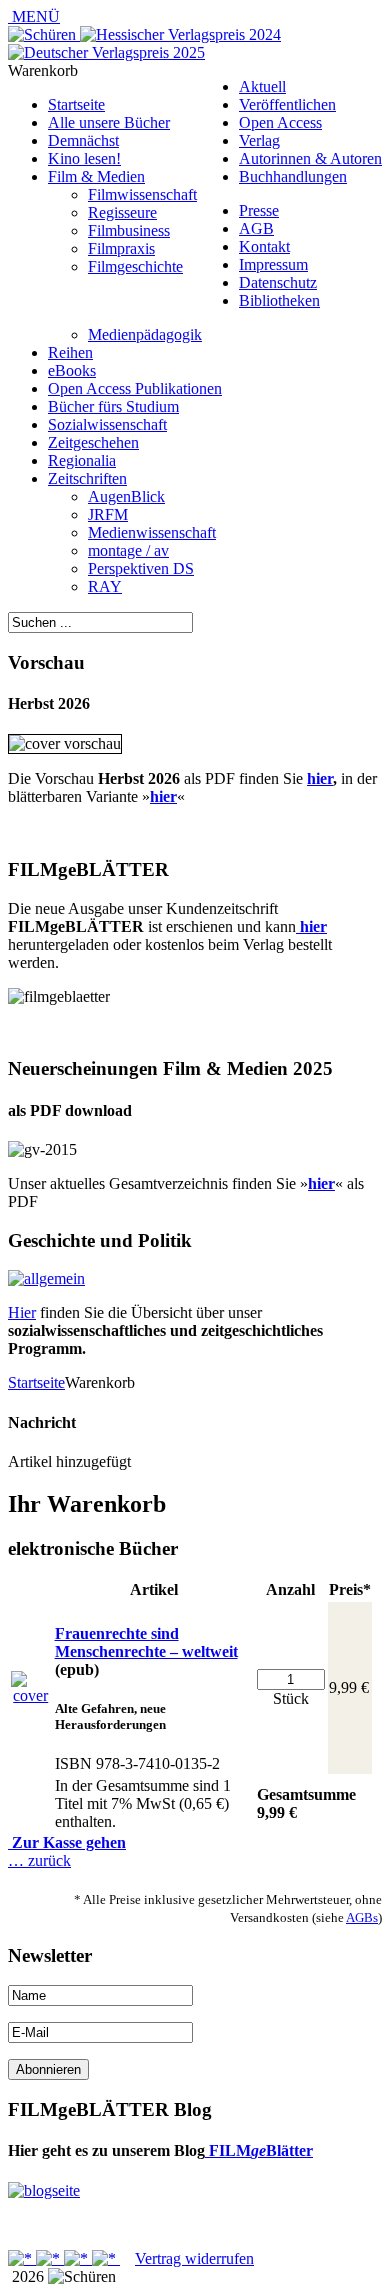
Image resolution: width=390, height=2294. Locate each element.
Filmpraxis (121, 248)
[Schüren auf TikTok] (78, 2258)
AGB (256, 228)
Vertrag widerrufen (194, 2258)
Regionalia (82, 460)
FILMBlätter (259, 2150)
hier (320, 778)
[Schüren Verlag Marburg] (44, 34)
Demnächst (83, 140)
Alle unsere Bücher (109, 122)
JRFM (108, 514)
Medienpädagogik (145, 334)
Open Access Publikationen (135, 388)
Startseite (76, 104)
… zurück (39, 1860)
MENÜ (34, 16)
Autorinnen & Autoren (310, 158)
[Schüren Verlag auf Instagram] (106, 2258)
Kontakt (264, 246)
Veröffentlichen (287, 104)
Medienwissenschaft (152, 532)
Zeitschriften (87, 478)
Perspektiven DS (141, 568)
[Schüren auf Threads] (50, 2258)
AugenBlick (126, 496)
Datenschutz (278, 282)
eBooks (72, 370)
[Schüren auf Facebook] (22, 2258)
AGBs (362, 1917)
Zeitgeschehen (93, 442)
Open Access (280, 122)
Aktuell (262, 86)
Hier (22, 1312)
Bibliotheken (279, 300)
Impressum (273, 264)
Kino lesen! (84, 158)
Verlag (259, 140)
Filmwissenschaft (142, 194)
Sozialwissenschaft (107, 424)
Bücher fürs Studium (113, 406)
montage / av (128, 550)
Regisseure (122, 212)
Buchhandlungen (293, 176)
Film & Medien (96, 176)
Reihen (70, 352)
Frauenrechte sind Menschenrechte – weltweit (146, 1642)
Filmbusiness (129, 230)
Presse (259, 210)
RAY (105, 586)
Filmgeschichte (135, 266)
